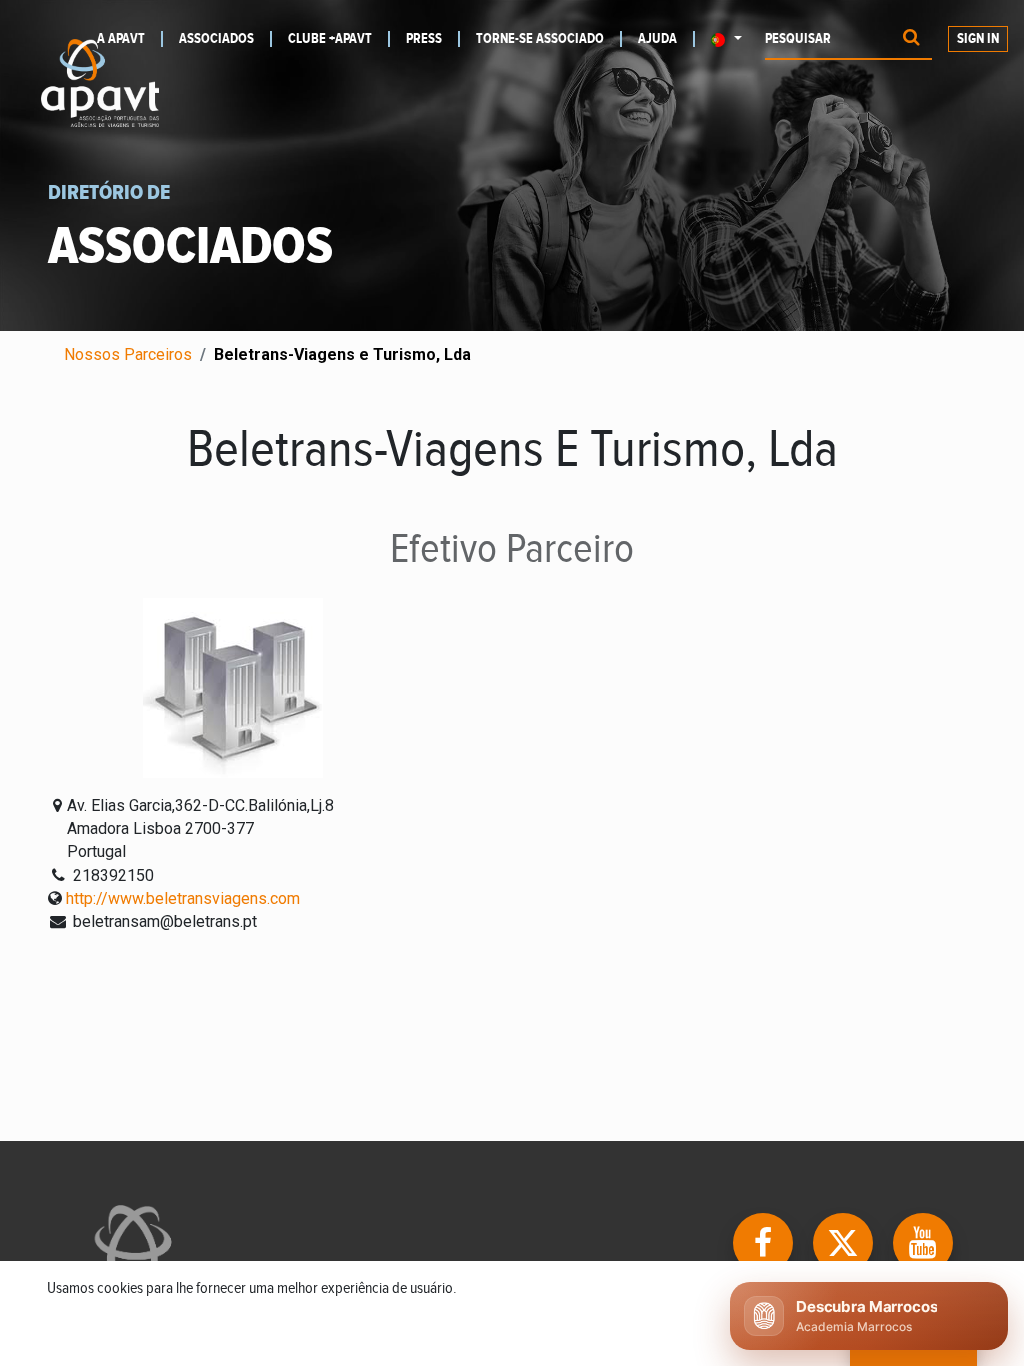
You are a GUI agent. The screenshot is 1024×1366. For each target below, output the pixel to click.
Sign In (978, 39)
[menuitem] (225, 39)
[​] (765, 1241)
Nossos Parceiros (128, 354)
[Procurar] (911, 39)
